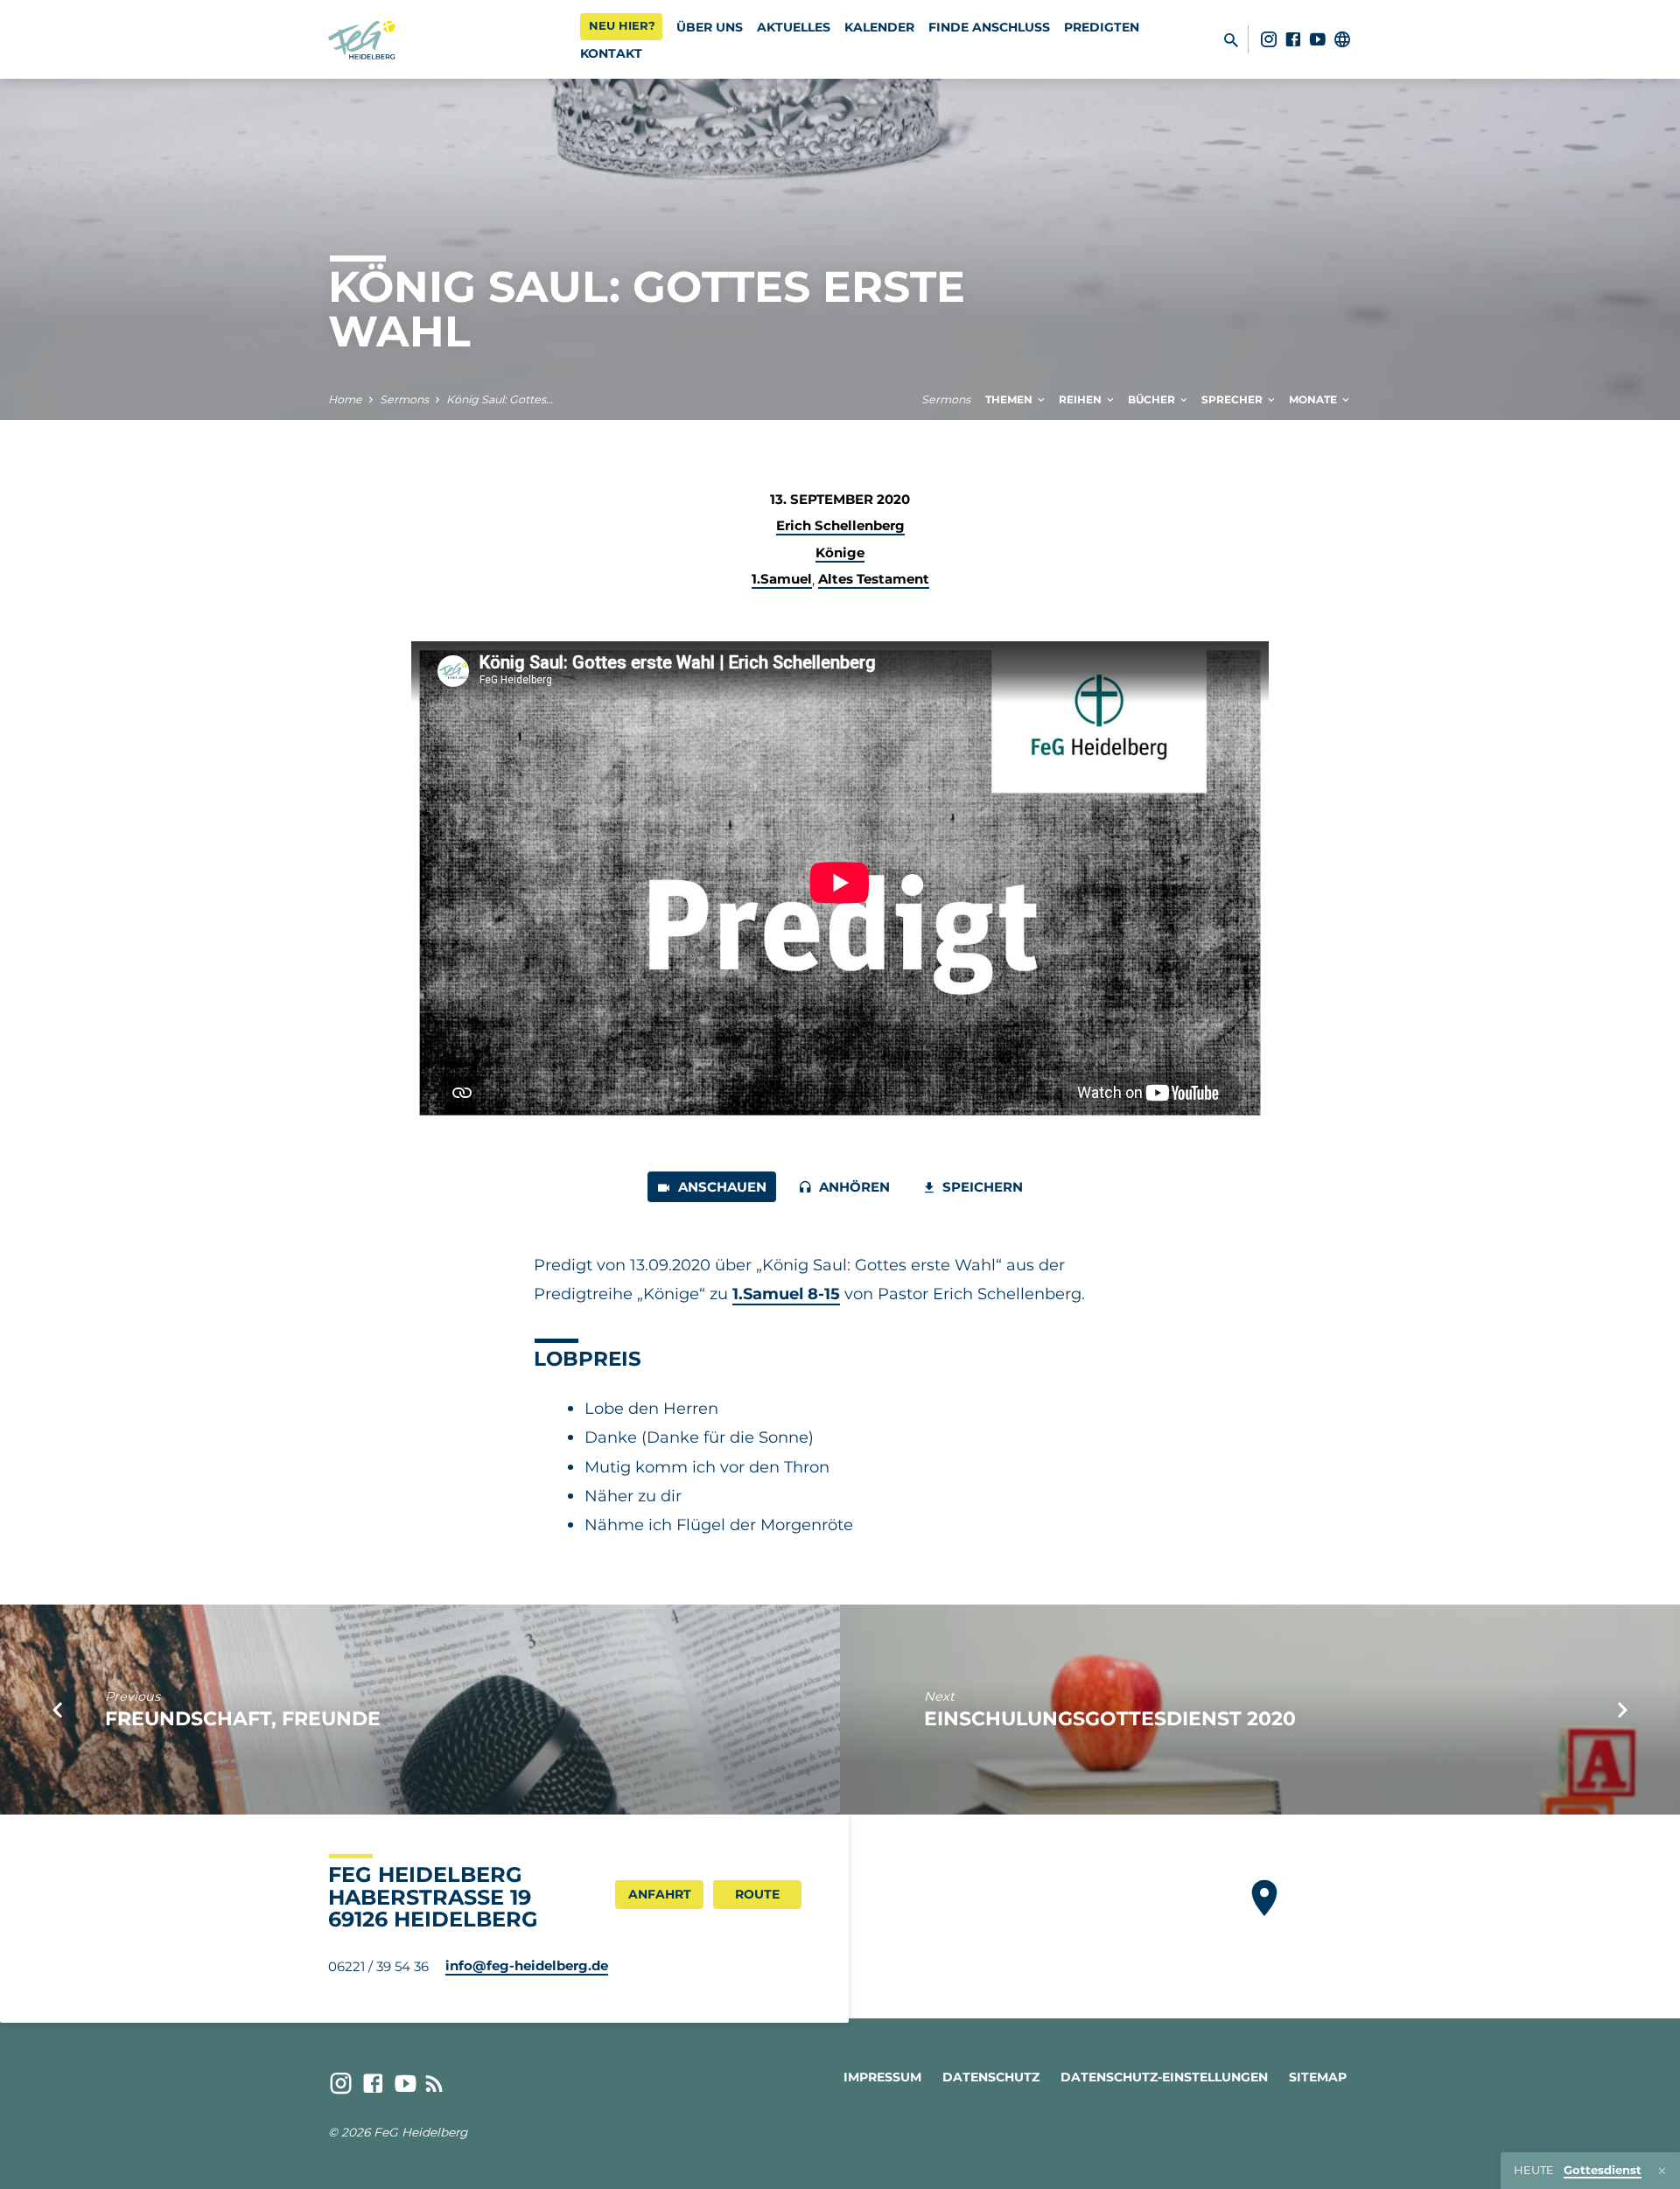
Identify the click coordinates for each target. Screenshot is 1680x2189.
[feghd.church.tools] (1342, 39)
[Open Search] (1231, 40)
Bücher (1153, 399)
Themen (1010, 399)
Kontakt (611, 53)
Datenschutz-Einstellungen (1164, 2077)
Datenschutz (991, 2077)
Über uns (710, 27)
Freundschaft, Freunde (243, 1718)
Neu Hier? (622, 25)
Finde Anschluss (989, 27)
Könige (840, 552)
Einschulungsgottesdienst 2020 (1110, 1718)
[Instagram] (1269, 39)
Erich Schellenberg (840, 525)
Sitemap (1318, 2077)
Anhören (853, 1187)
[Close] (1662, 2171)
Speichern (981, 1187)
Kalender (879, 27)
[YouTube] (1318, 39)
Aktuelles (794, 27)
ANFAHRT (660, 1894)
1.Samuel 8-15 (786, 1294)
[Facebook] (1293, 39)
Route (757, 1894)
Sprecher (1233, 399)
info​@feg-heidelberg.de (527, 1965)
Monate (1314, 399)
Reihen (1081, 399)
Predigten (1102, 27)
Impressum (882, 2077)
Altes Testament (874, 579)
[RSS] (434, 2084)
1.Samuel (782, 579)
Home (345, 399)
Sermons (404, 399)
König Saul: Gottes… (500, 399)
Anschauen (721, 1187)
